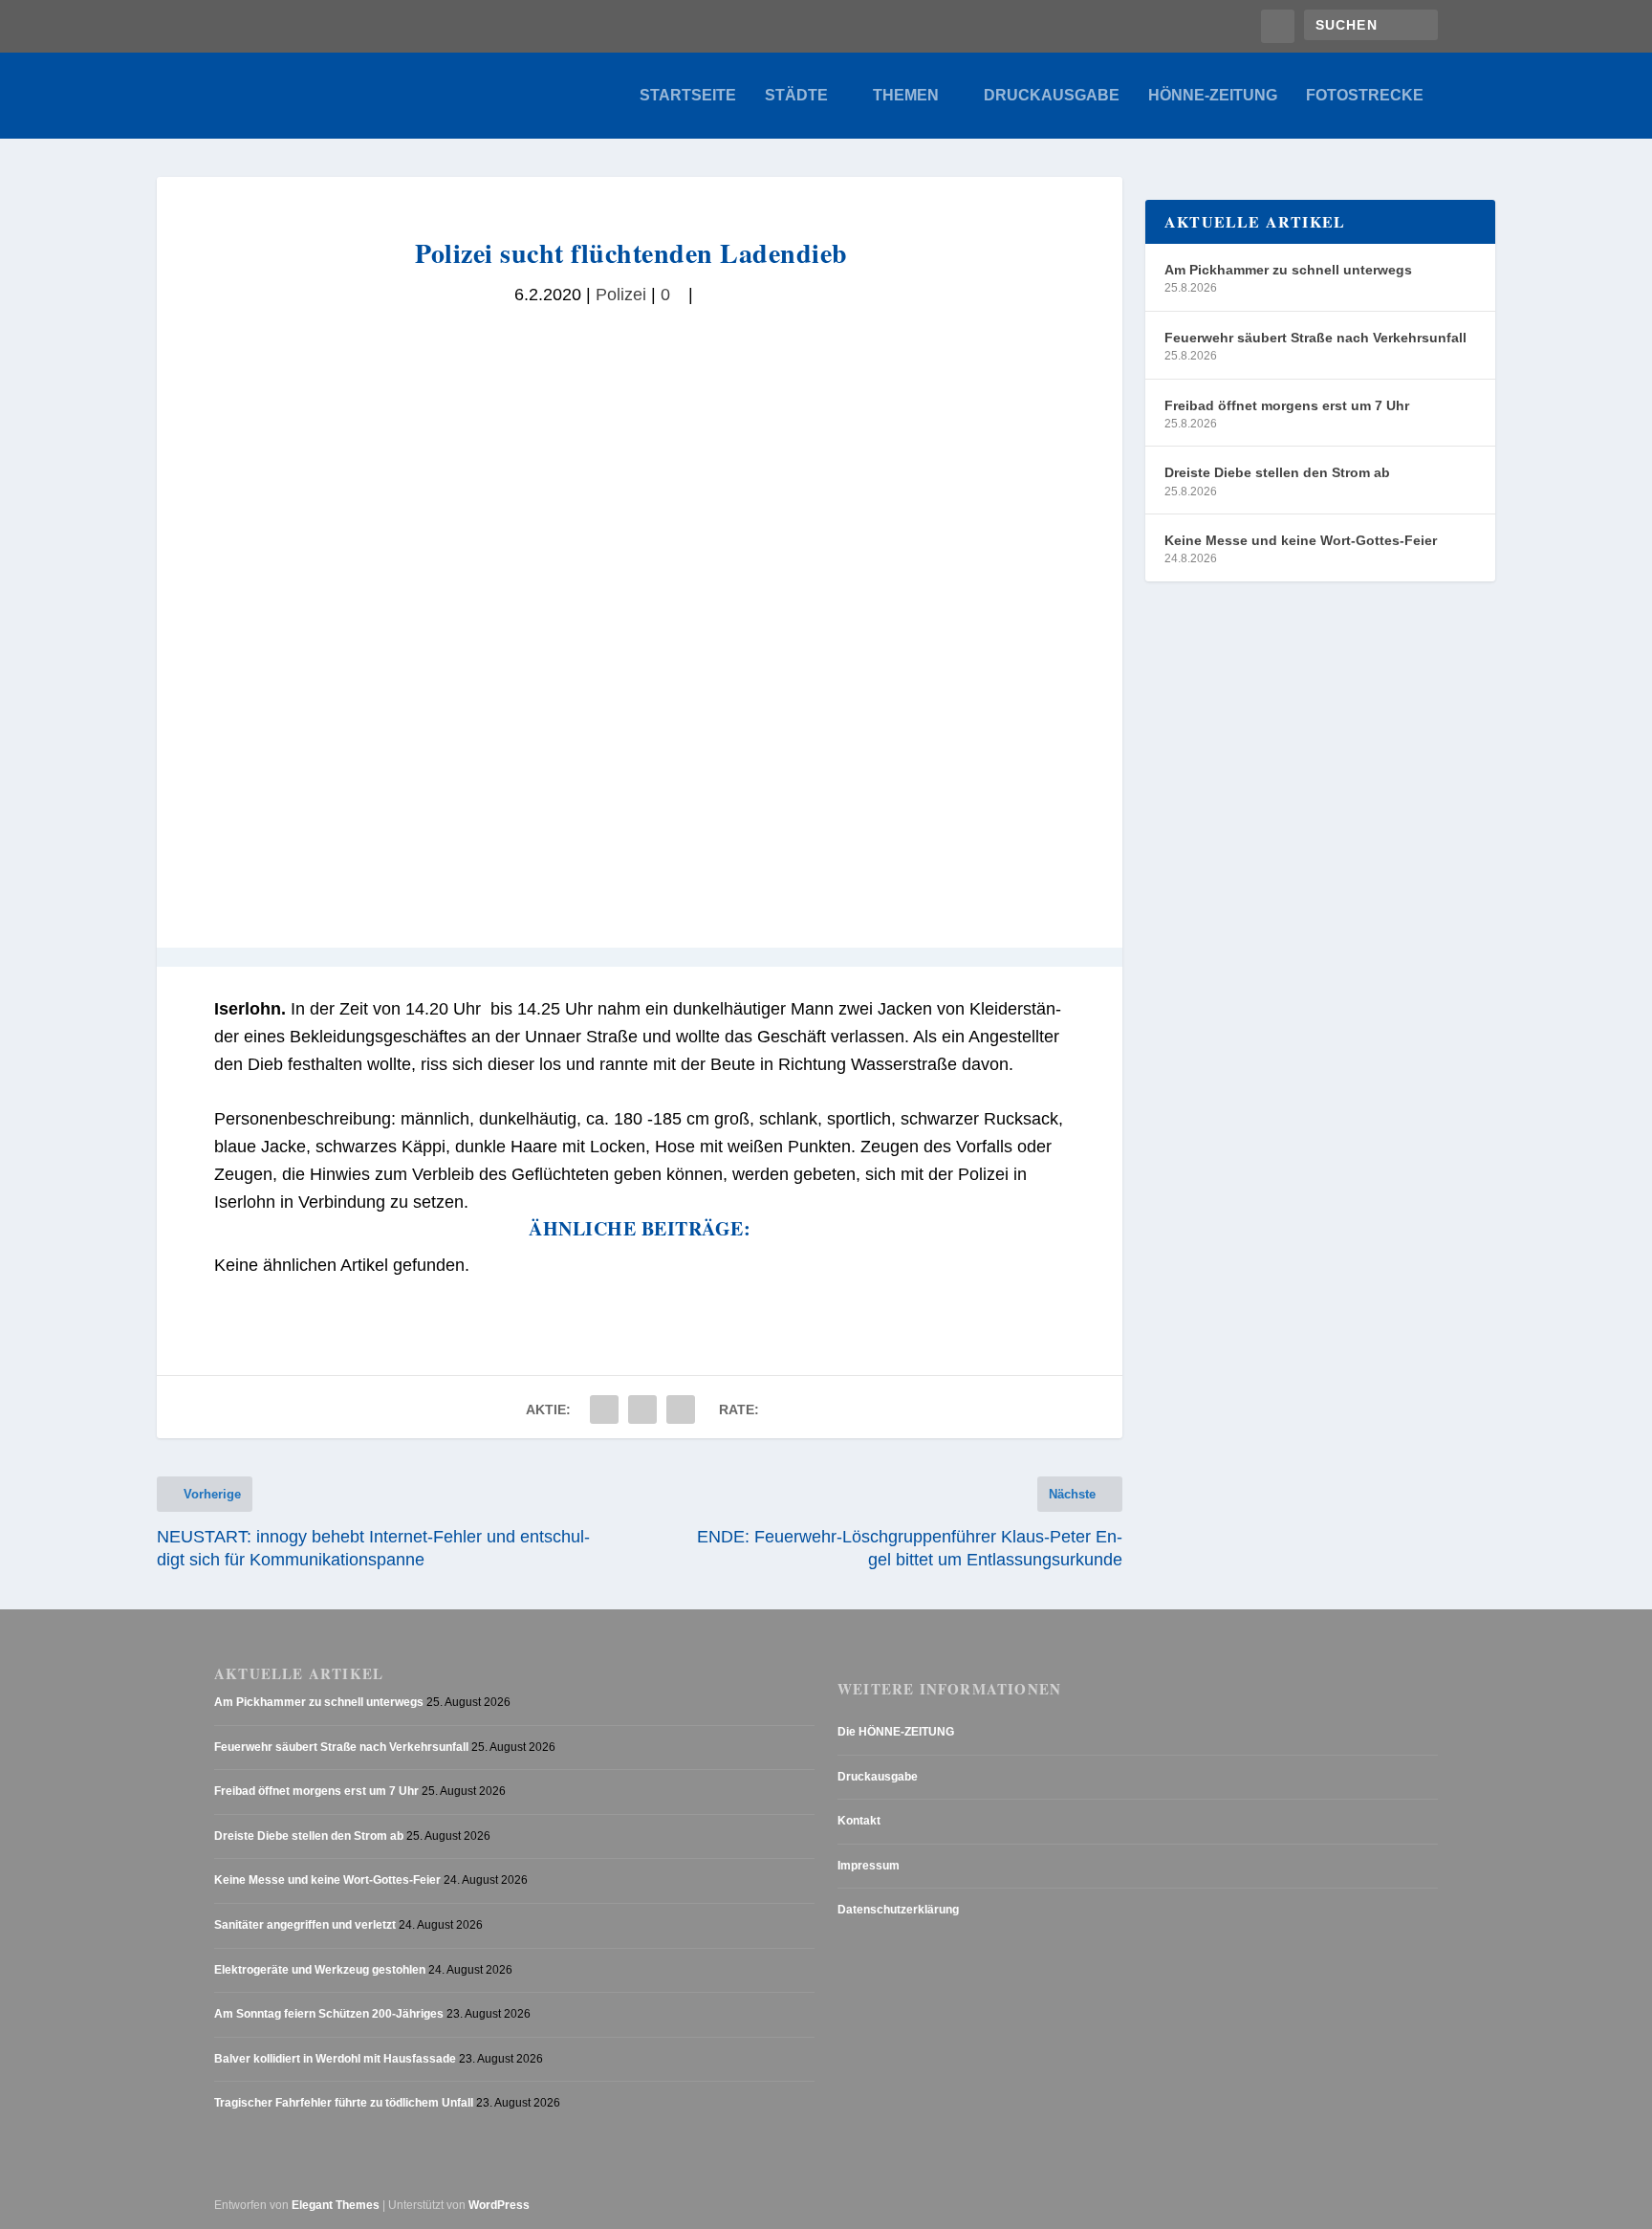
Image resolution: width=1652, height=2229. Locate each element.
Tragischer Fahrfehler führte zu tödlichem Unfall (344, 2103)
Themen (906, 96)
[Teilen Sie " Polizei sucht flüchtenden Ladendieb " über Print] (681, 1410)
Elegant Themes (336, 2205)
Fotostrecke (1365, 96)
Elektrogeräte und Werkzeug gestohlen (320, 1970)
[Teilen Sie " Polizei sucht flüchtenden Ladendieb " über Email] (642, 1410)
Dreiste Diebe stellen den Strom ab (1277, 472)
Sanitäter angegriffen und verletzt (305, 1925)
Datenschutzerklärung (898, 1910)
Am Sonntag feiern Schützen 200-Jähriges (329, 2014)
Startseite (688, 96)
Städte (796, 96)
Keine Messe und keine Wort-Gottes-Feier (1301, 540)
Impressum (869, 1866)
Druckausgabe (1052, 96)
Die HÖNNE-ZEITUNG (896, 1732)
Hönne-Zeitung (1213, 96)
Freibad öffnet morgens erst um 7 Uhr (1287, 405)
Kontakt (859, 1821)
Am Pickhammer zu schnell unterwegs (1288, 270)
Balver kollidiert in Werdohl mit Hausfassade (335, 2059)
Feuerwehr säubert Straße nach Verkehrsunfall (1315, 338)
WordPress (499, 2205)
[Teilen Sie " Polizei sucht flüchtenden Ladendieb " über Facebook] (604, 1410)
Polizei (621, 295)
